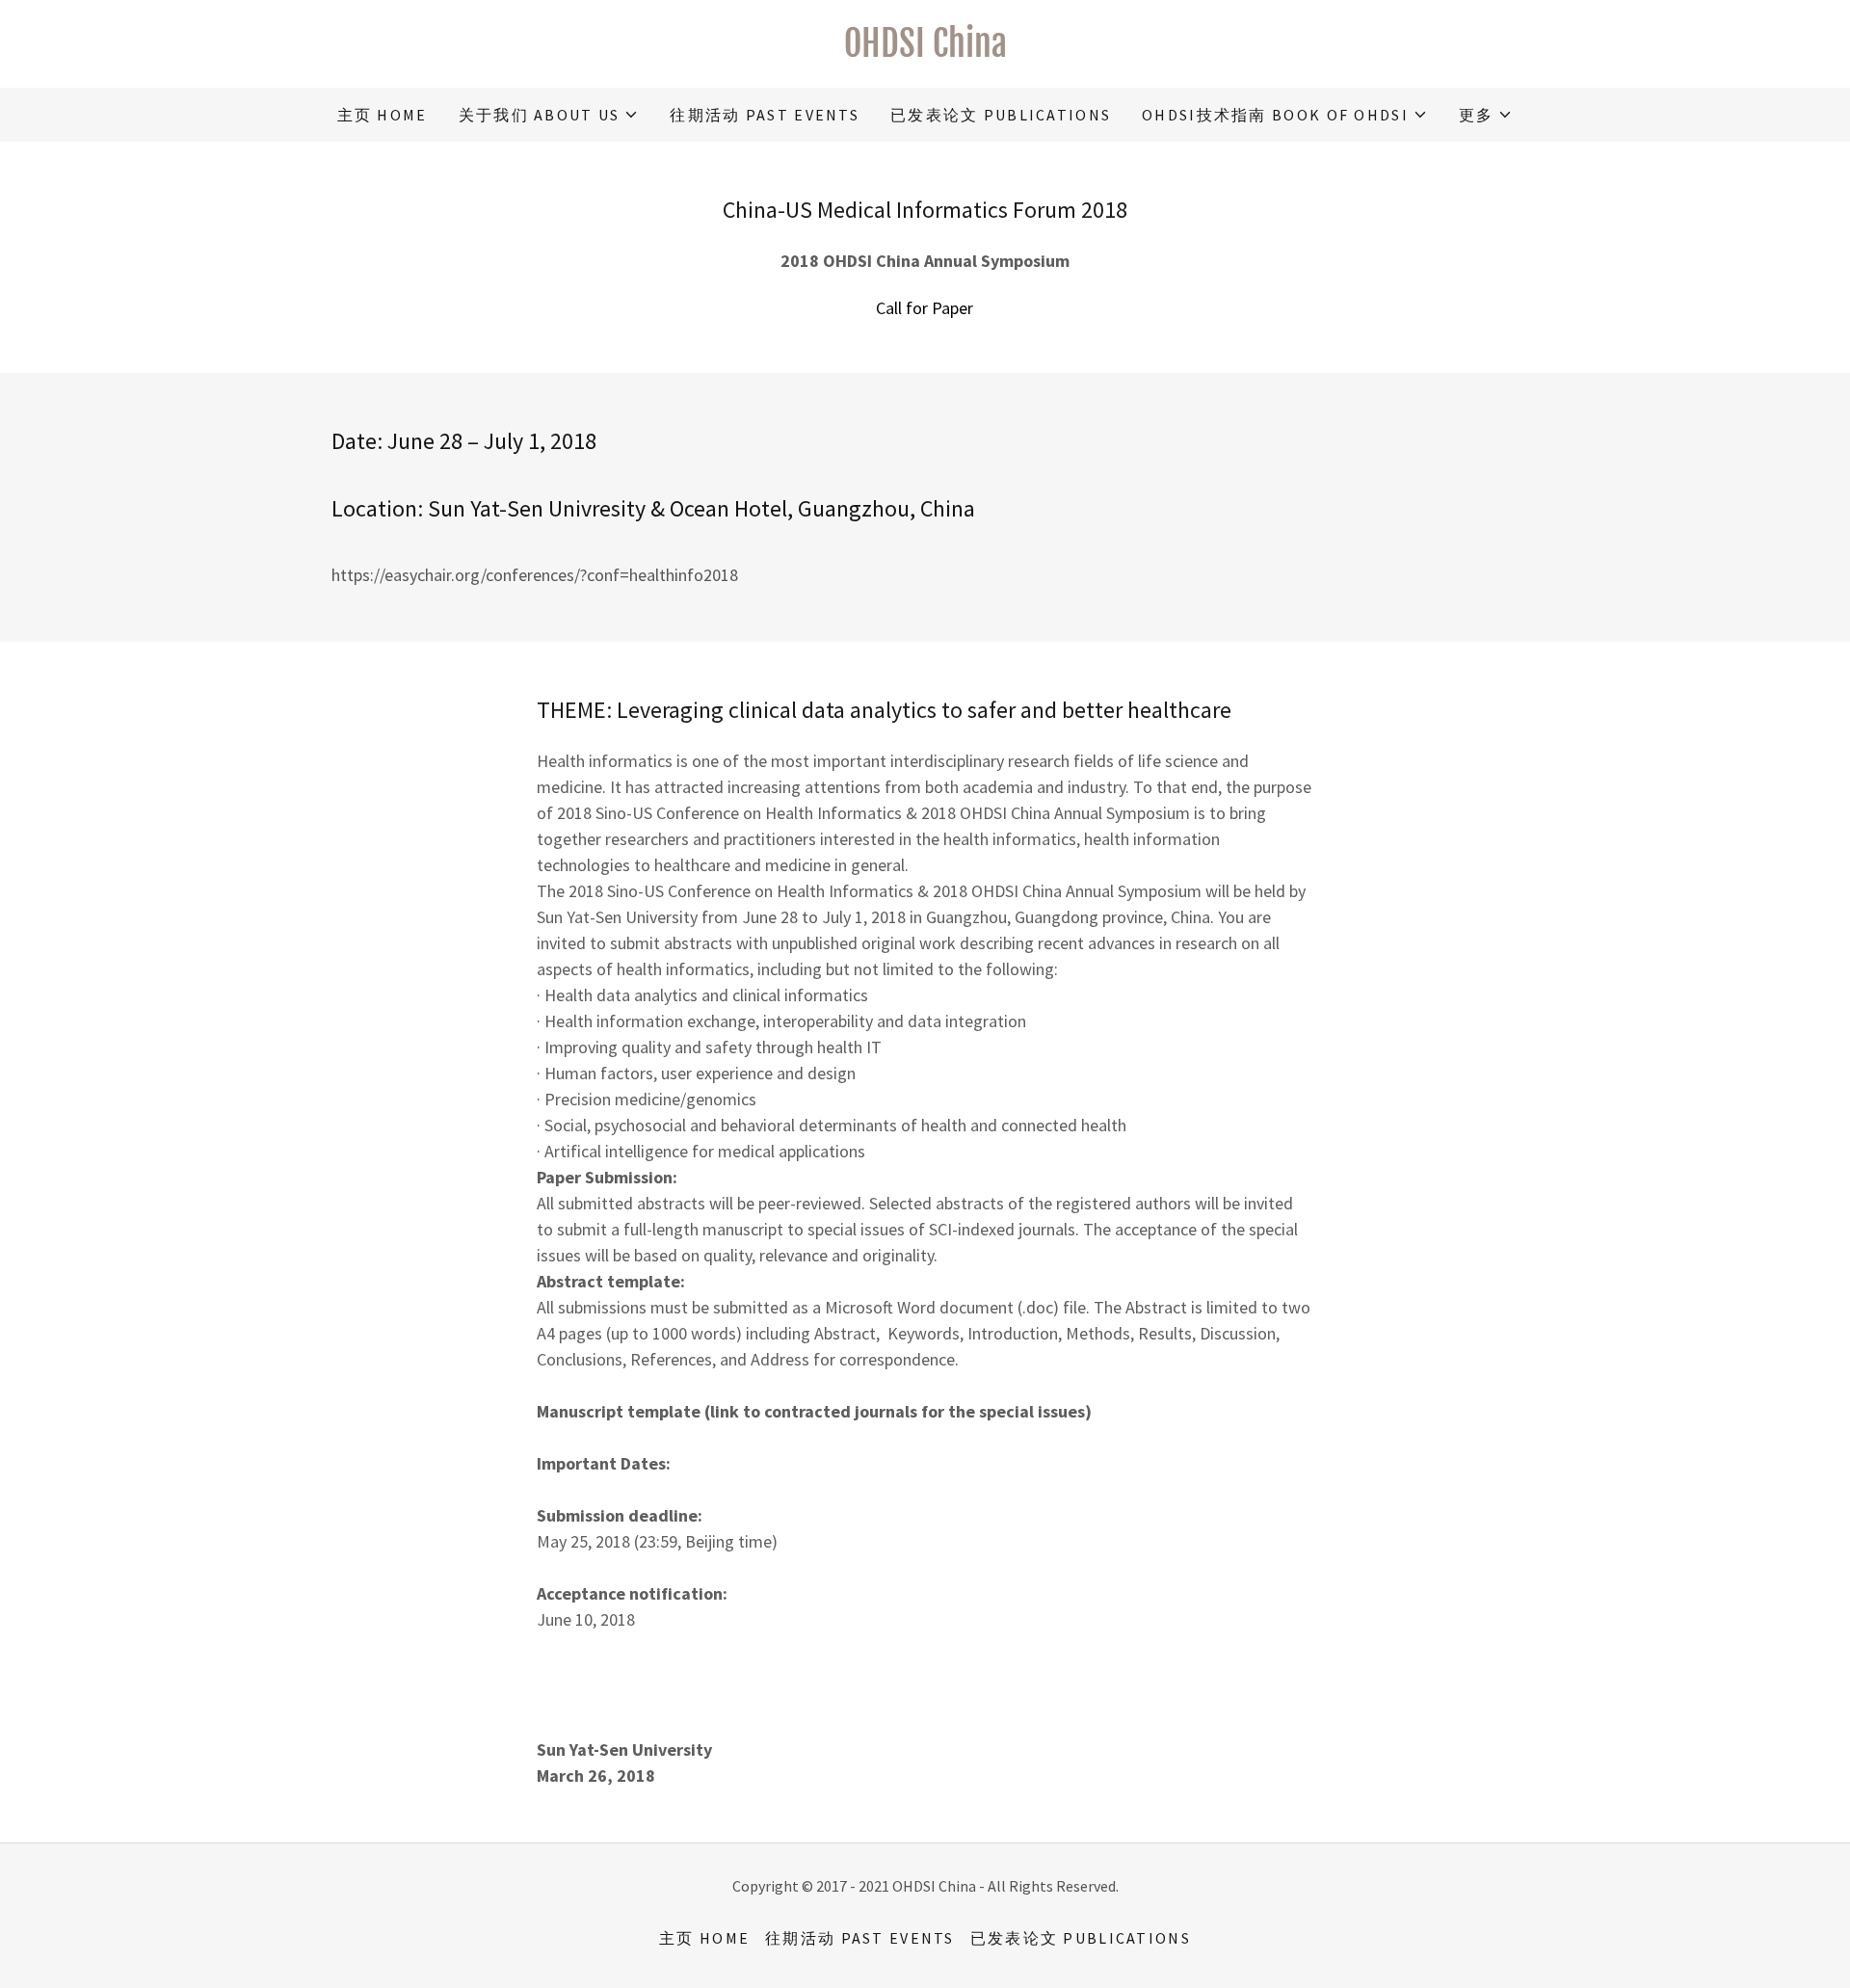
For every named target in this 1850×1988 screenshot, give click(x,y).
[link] (925, 51)
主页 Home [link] (383, 115)
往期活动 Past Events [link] (765, 115)
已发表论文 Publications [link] (1001, 115)
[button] (549, 115)
